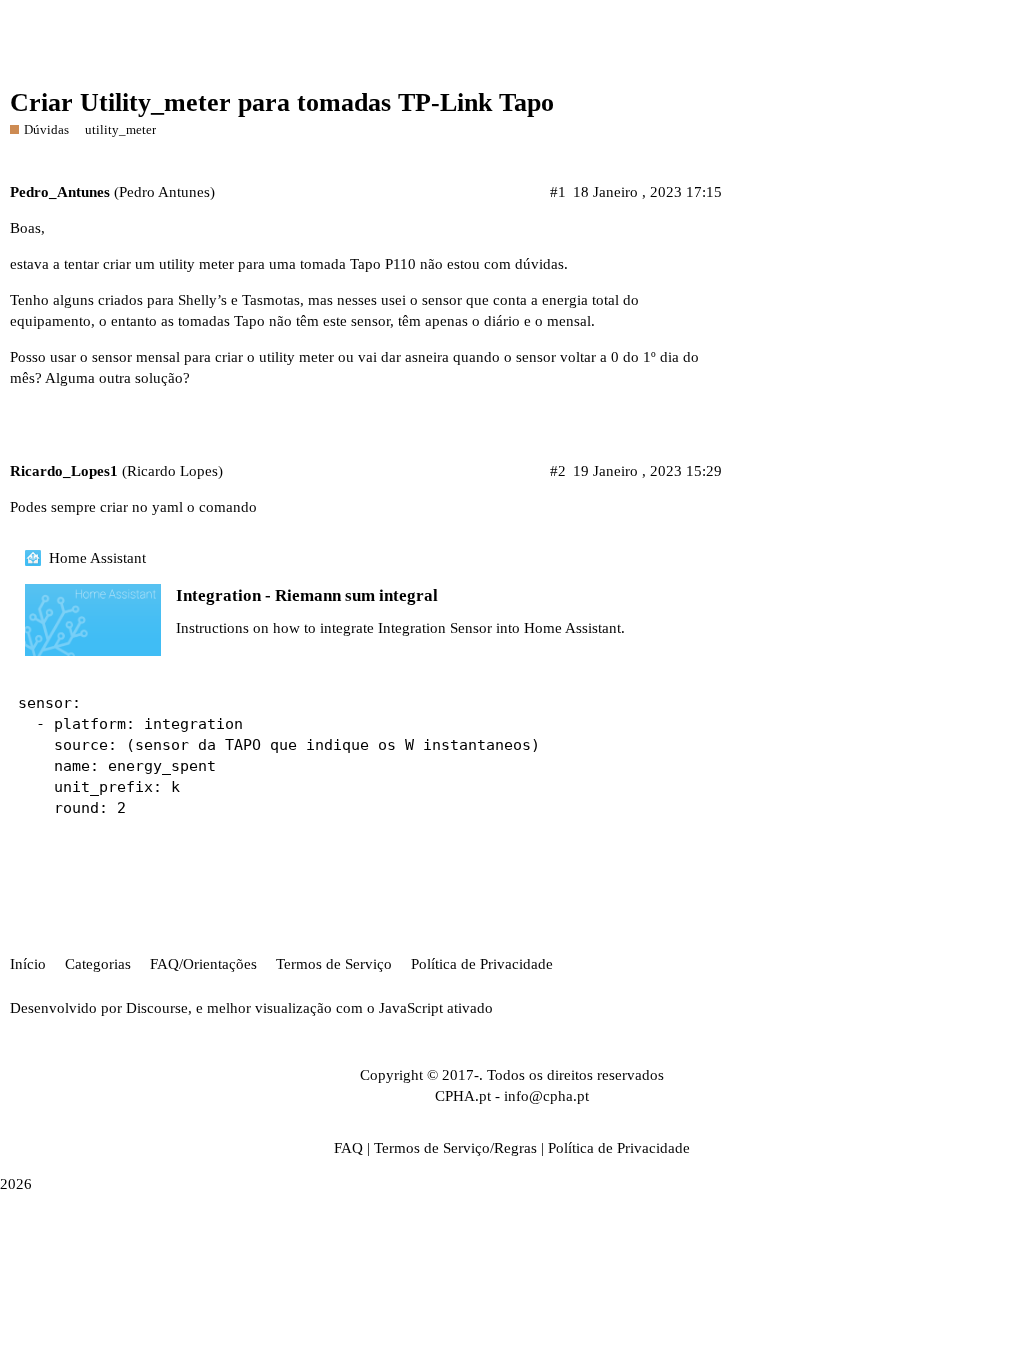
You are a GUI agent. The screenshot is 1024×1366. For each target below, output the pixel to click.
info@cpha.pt (546, 1096)
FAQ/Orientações (203, 964)
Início (28, 964)
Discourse (157, 1008)
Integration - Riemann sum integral (307, 595)
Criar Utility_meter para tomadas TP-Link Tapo (282, 102)
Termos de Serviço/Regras (455, 1148)
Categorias (98, 964)
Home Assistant (97, 558)
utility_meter (120, 129)
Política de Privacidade (482, 964)
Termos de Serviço (334, 964)
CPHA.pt (463, 1096)
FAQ (348, 1148)
